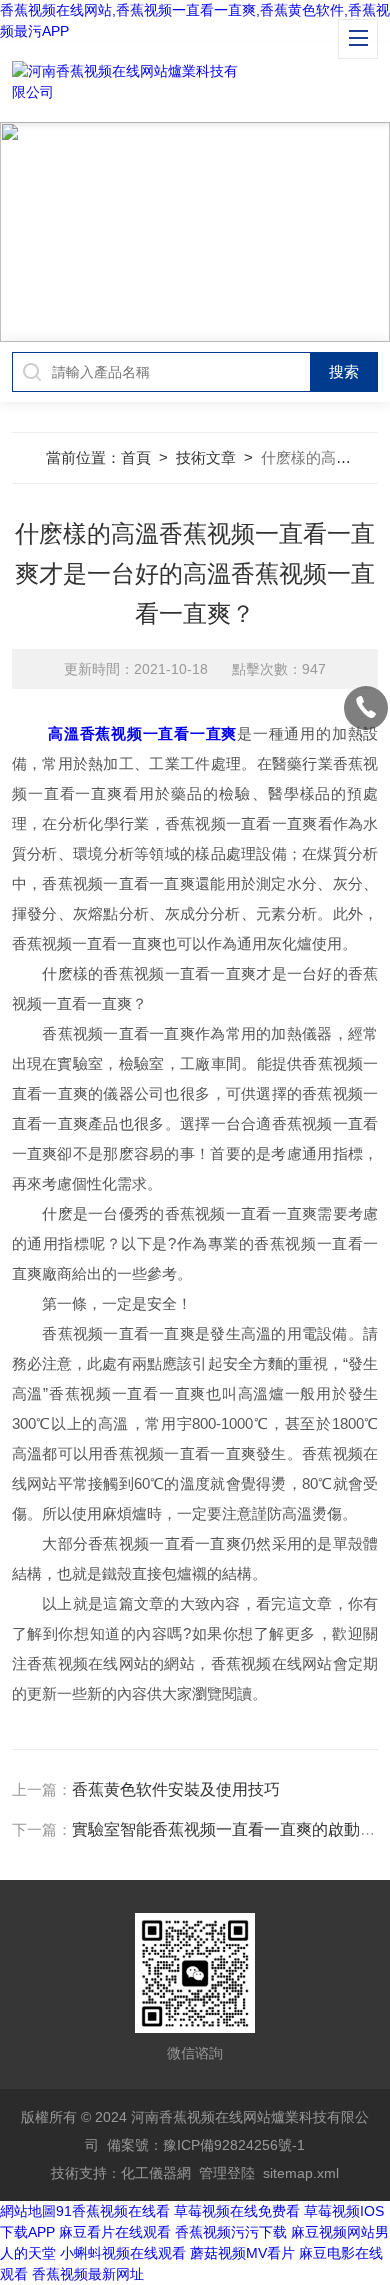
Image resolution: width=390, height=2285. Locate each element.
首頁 (136, 457)
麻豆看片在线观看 (115, 2232)
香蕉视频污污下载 (231, 2232)
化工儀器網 (156, 2173)
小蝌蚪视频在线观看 (123, 2253)
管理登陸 (227, 2173)
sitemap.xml (301, 2173)
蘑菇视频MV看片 (242, 2253)
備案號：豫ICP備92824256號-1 (206, 2145)
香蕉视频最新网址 (88, 2274)
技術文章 (206, 457)
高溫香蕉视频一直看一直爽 (142, 733)
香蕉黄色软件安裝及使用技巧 (176, 1789)
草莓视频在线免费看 (237, 2211)
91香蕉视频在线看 (113, 2211)
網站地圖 (28, 2211)
